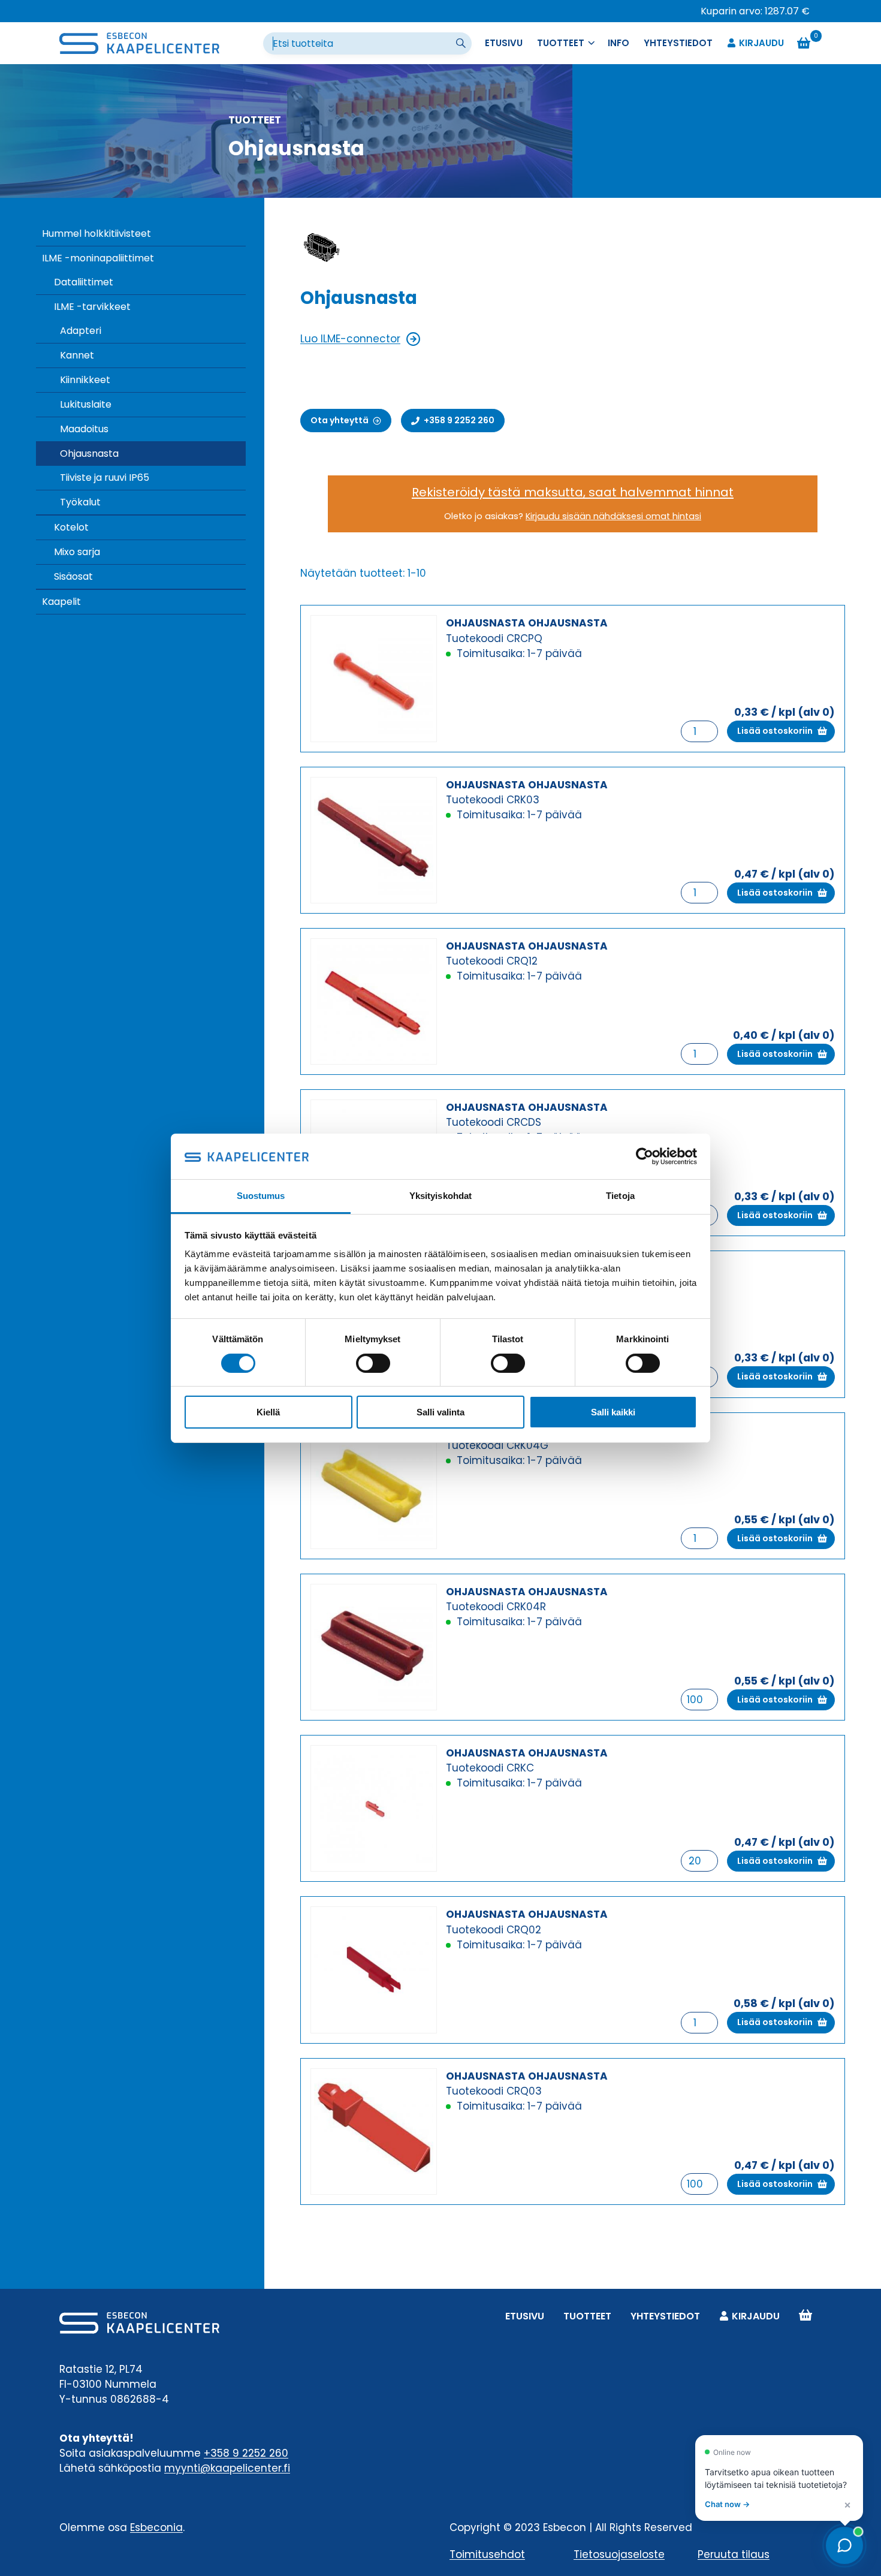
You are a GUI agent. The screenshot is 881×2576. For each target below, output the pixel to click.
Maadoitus (84, 429)
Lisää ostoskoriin (775, 731)
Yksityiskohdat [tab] (441, 1196)
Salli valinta (441, 1412)
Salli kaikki (613, 1412)
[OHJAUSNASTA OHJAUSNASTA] (374, 678)
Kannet (77, 355)
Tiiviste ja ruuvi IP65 (105, 477)
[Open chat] (844, 2545)
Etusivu (504, 43)
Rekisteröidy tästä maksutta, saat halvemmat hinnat (573, 492)
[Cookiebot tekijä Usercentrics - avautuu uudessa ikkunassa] (645, 1156)
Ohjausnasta (89, 454)
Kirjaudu (761, 43)
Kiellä (268, 1412)
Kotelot (71, 527)
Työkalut (80, 502)
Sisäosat (73, 576)
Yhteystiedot (678, 43)
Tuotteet (587, 2316)
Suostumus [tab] (261, 1196)
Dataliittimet (84, 282)
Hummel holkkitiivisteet (96, 234)
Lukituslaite (86, 404)
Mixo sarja (77, 552)
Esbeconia (156, 2527)
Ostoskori (805, 2316)
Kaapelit (61, 602)
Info (618, 43)
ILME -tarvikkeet (92, 307)
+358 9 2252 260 (246, 2453)
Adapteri (81, 331)
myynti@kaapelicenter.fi (227, 2468)
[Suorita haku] (462, 44)
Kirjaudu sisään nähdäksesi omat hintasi (613, 516)
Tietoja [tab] (620, 1196)
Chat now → (727, 2504)
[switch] (373, 1363)
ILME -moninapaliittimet (98, 258)
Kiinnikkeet (85, 380)
